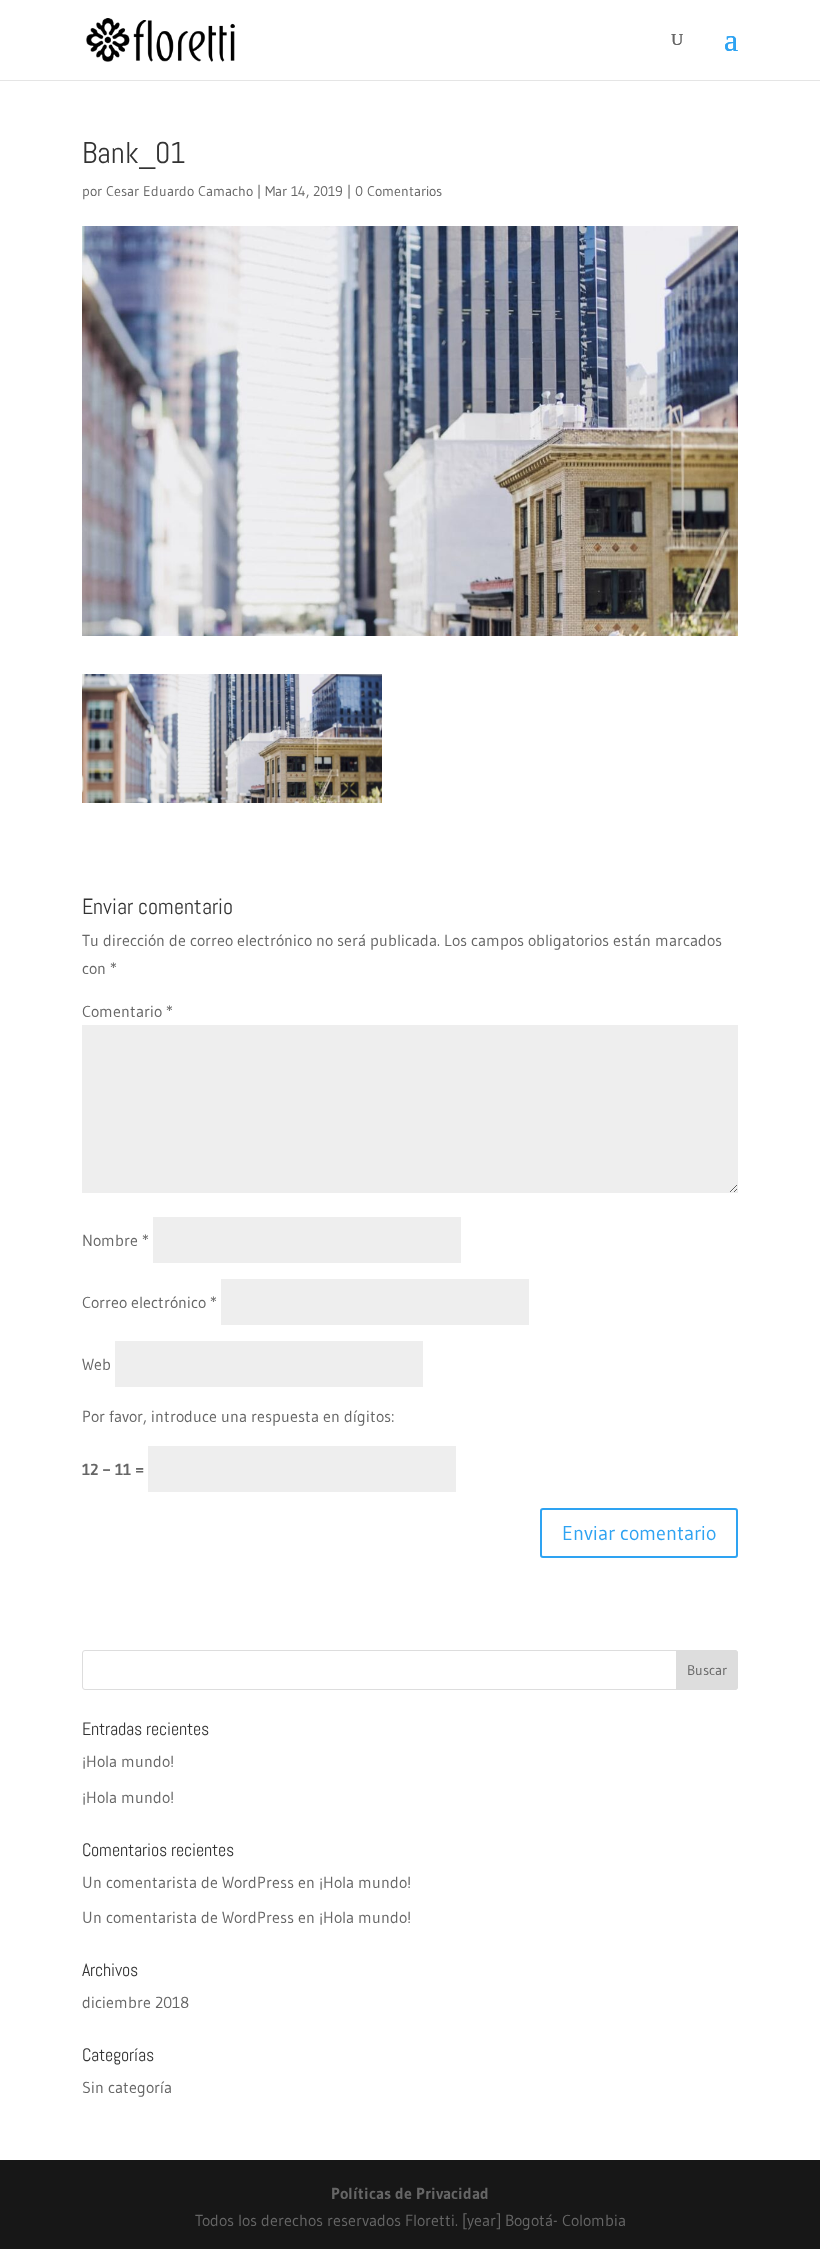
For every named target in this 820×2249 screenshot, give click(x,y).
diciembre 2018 (135, 2002)
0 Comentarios (398, 191)
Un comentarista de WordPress (188, 1882)
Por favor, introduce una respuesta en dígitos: (238, 1416)
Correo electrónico (149, 1302)
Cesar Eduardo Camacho (179, 191)
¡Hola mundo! (128, 1761)
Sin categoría (127, 2087)
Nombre (115, 1240)
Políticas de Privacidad (410, 2193)
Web (96, 1364)
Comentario (127, 1011)
